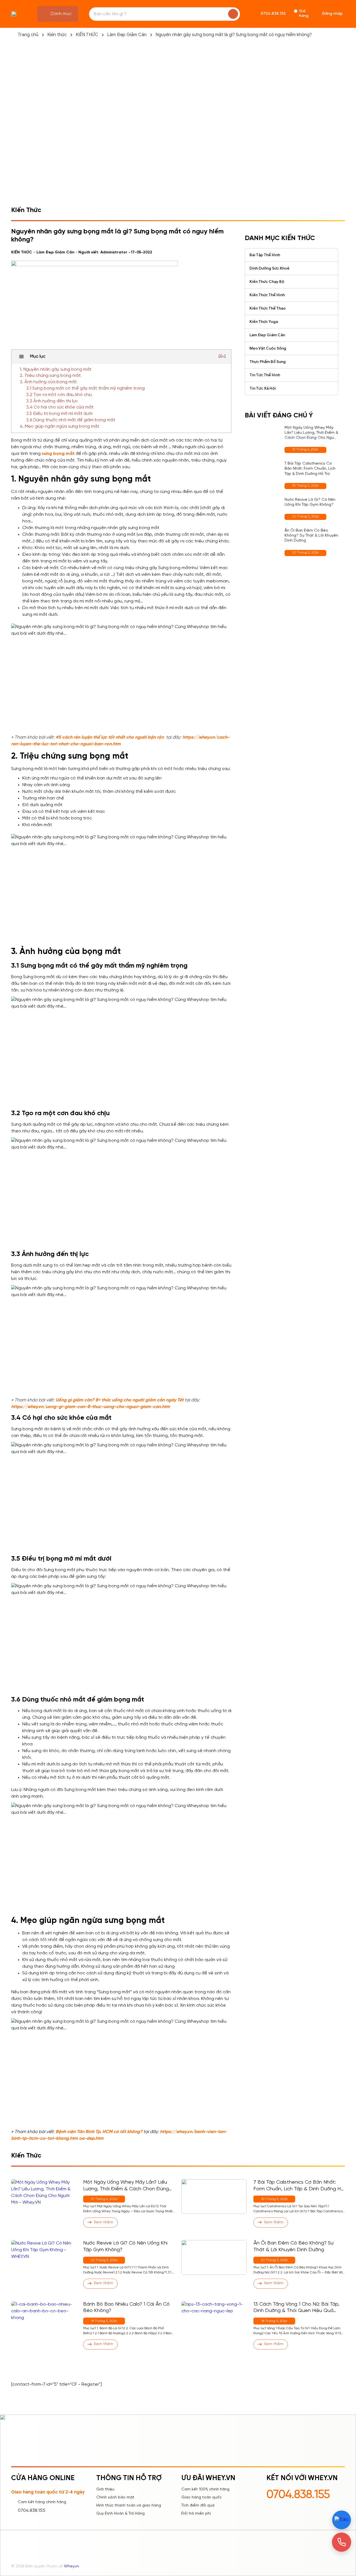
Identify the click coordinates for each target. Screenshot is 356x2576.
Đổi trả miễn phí (196, 2514)
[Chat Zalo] (341, 2520)
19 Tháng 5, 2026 (104, 2321)
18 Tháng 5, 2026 (274, 2321)
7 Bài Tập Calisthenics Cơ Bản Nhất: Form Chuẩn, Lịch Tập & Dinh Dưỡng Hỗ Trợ (310, 469)
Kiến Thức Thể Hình (267, 295)
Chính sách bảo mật (115, 2497)
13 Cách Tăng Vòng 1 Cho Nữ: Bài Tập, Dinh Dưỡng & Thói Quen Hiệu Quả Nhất (296, 2308)
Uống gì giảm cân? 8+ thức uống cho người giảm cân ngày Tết (120, 1400)
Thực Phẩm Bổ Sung (268, 362)
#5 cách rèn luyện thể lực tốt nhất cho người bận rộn (110, 737)
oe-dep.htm (91, 2138)
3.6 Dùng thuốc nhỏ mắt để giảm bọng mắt (71, 420)
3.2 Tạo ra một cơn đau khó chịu (59, 395)
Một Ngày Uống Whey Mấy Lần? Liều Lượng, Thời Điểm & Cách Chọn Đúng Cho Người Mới (311, 433)
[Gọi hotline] (342, 2542)
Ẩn (222, 357)
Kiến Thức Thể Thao (268, 308)
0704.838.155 (32, 2511)
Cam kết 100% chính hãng (205, 2489)
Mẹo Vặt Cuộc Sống (268, 348)
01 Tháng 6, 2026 (305, 449)
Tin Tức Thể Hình (265, 375)
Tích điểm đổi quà (198, 2506)
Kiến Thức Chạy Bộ (267, 282)
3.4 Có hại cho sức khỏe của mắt (60, 407)
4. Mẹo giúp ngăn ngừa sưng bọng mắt (60, 427)
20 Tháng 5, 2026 (305, 516)
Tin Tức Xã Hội (263, 388)
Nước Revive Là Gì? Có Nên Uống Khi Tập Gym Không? (310, 502)
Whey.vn (71, 2566)
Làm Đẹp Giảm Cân (127, 35)
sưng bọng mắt (58, 454)
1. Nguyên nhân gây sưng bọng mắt (56, 370)
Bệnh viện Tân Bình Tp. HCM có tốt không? (99, 2132)
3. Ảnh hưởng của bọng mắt (48, 382)
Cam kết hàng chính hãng (42, 2502)
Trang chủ (28, 35)
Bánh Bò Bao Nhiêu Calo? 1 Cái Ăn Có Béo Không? (126, 2308)
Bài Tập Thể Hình (265, 255)
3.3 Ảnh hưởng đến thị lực (52, 401)
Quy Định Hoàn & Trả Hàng (120, 2514)
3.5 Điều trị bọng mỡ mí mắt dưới (59, 414)
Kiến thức (57, 35)
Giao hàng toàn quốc (202, 2497)
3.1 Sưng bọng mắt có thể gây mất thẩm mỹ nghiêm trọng (85, 388)
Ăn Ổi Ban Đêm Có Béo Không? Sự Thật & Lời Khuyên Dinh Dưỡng (311, 536)
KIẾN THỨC (87, 35)
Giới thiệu (105, 2489)
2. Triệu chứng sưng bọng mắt (50, 376)
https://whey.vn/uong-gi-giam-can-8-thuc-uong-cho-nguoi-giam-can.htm (91, 1407)
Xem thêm (103, 2222)
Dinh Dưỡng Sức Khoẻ (270, 268)
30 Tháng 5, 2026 (305, 486)
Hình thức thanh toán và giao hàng (129, 2506)
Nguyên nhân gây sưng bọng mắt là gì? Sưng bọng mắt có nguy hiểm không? (234, 35)
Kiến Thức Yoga (264, 322)
